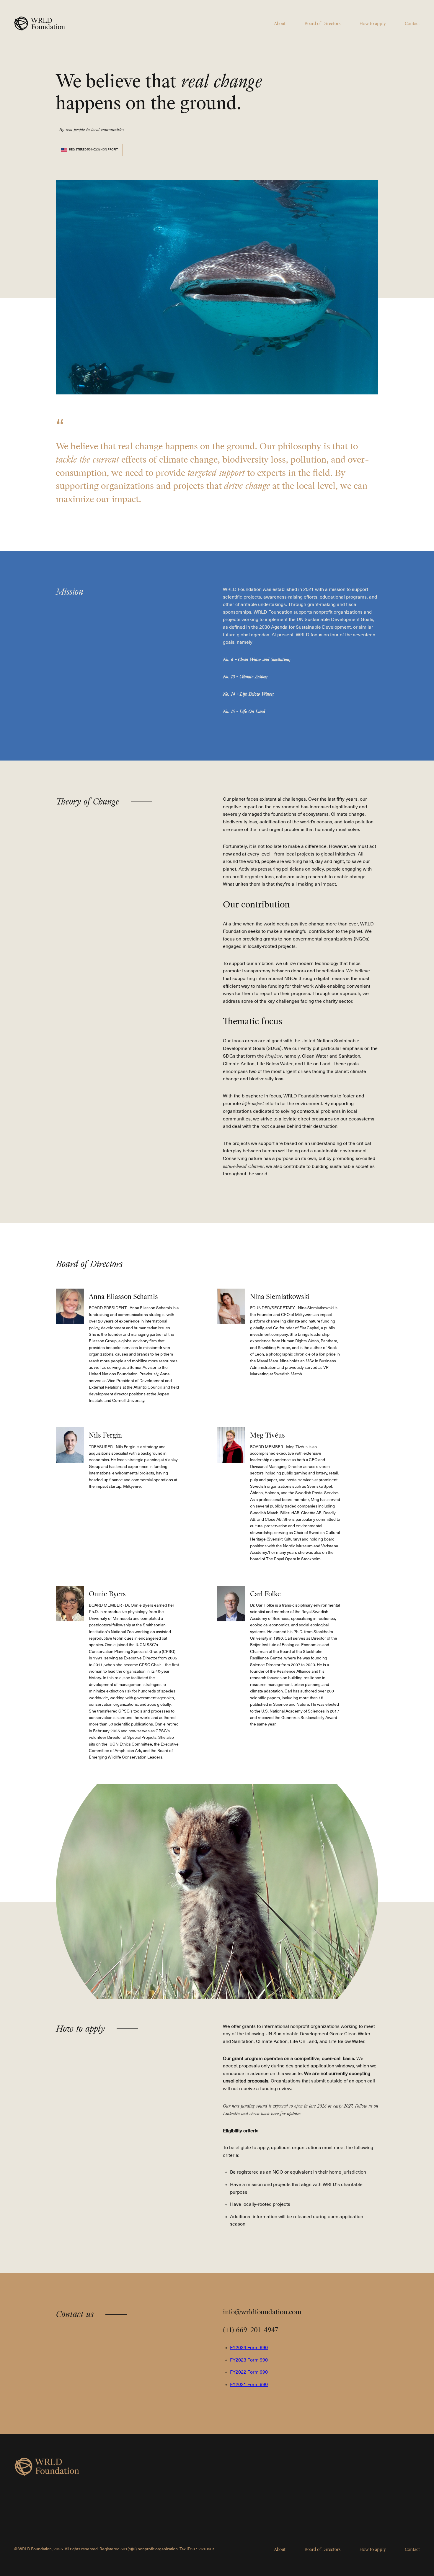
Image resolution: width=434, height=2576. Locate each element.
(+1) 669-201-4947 (250, 2330)
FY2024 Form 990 (249, 2348)
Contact (412, 24)
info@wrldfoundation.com (262, 2312)
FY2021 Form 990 (249, 2385)
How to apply (373, 24)
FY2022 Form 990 (249, 2372)
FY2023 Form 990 (249, 2360)
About (280, 24)
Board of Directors (322, 24)
